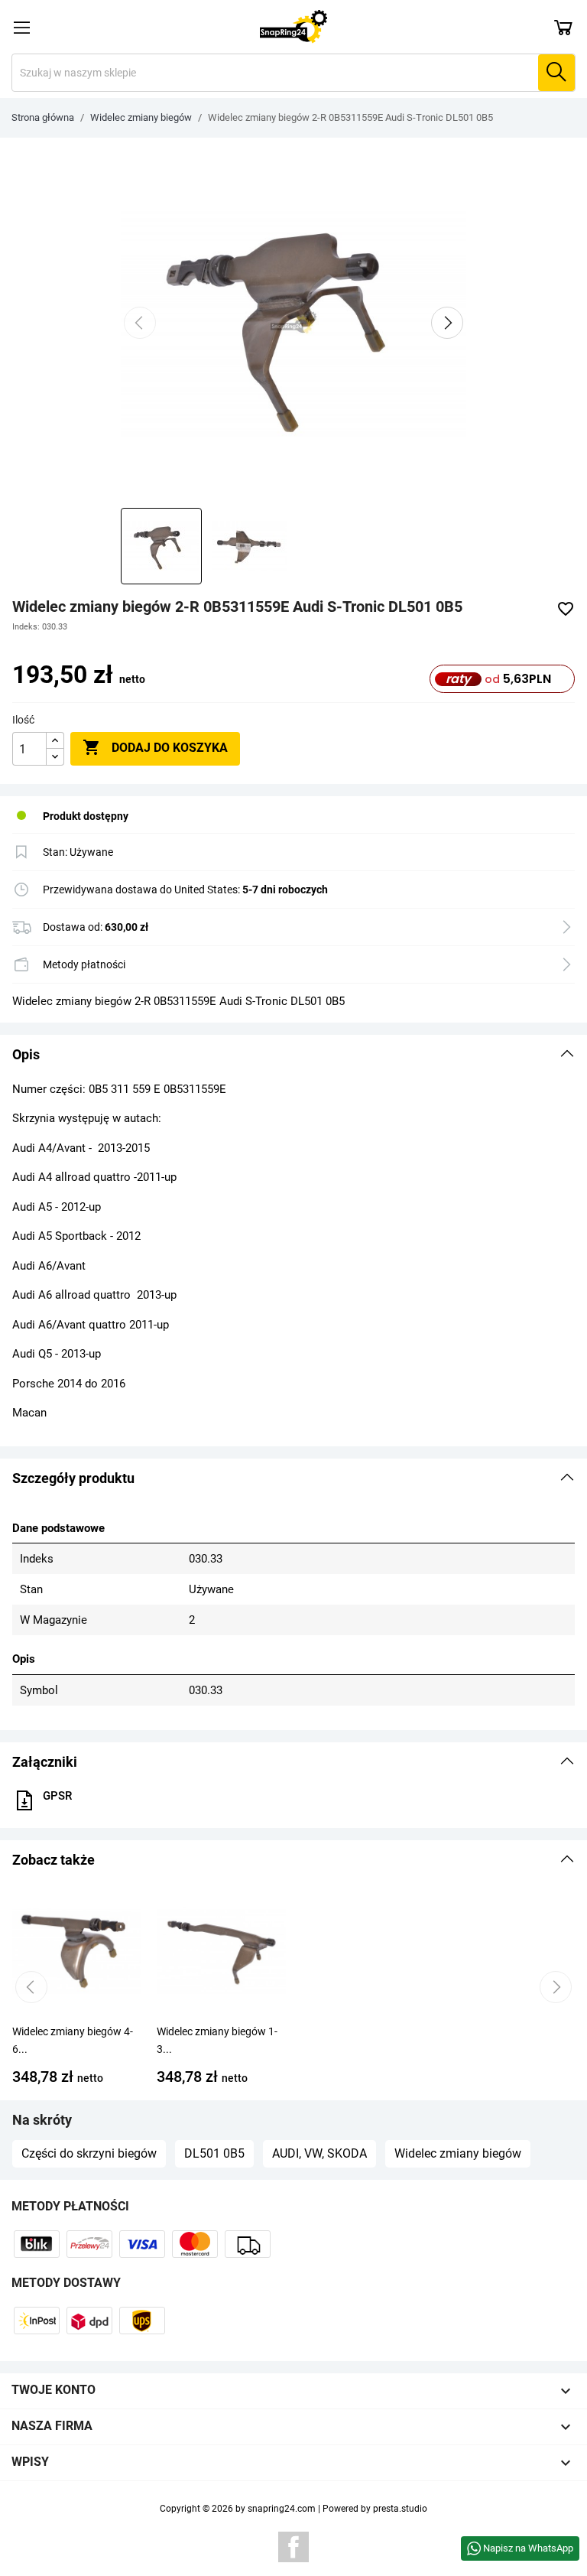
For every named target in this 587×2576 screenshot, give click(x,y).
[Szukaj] (556, 73)
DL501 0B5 (214, 2153)
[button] (293, 1055)
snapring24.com (282, 2509)
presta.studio (400, 2509)
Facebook (293, 2547)
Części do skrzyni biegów (89, 2153)
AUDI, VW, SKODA (319, 2153)
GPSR (57, 1796)
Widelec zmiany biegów (458, 2153)
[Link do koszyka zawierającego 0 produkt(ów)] (563, 27)
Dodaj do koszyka (155, 747)
